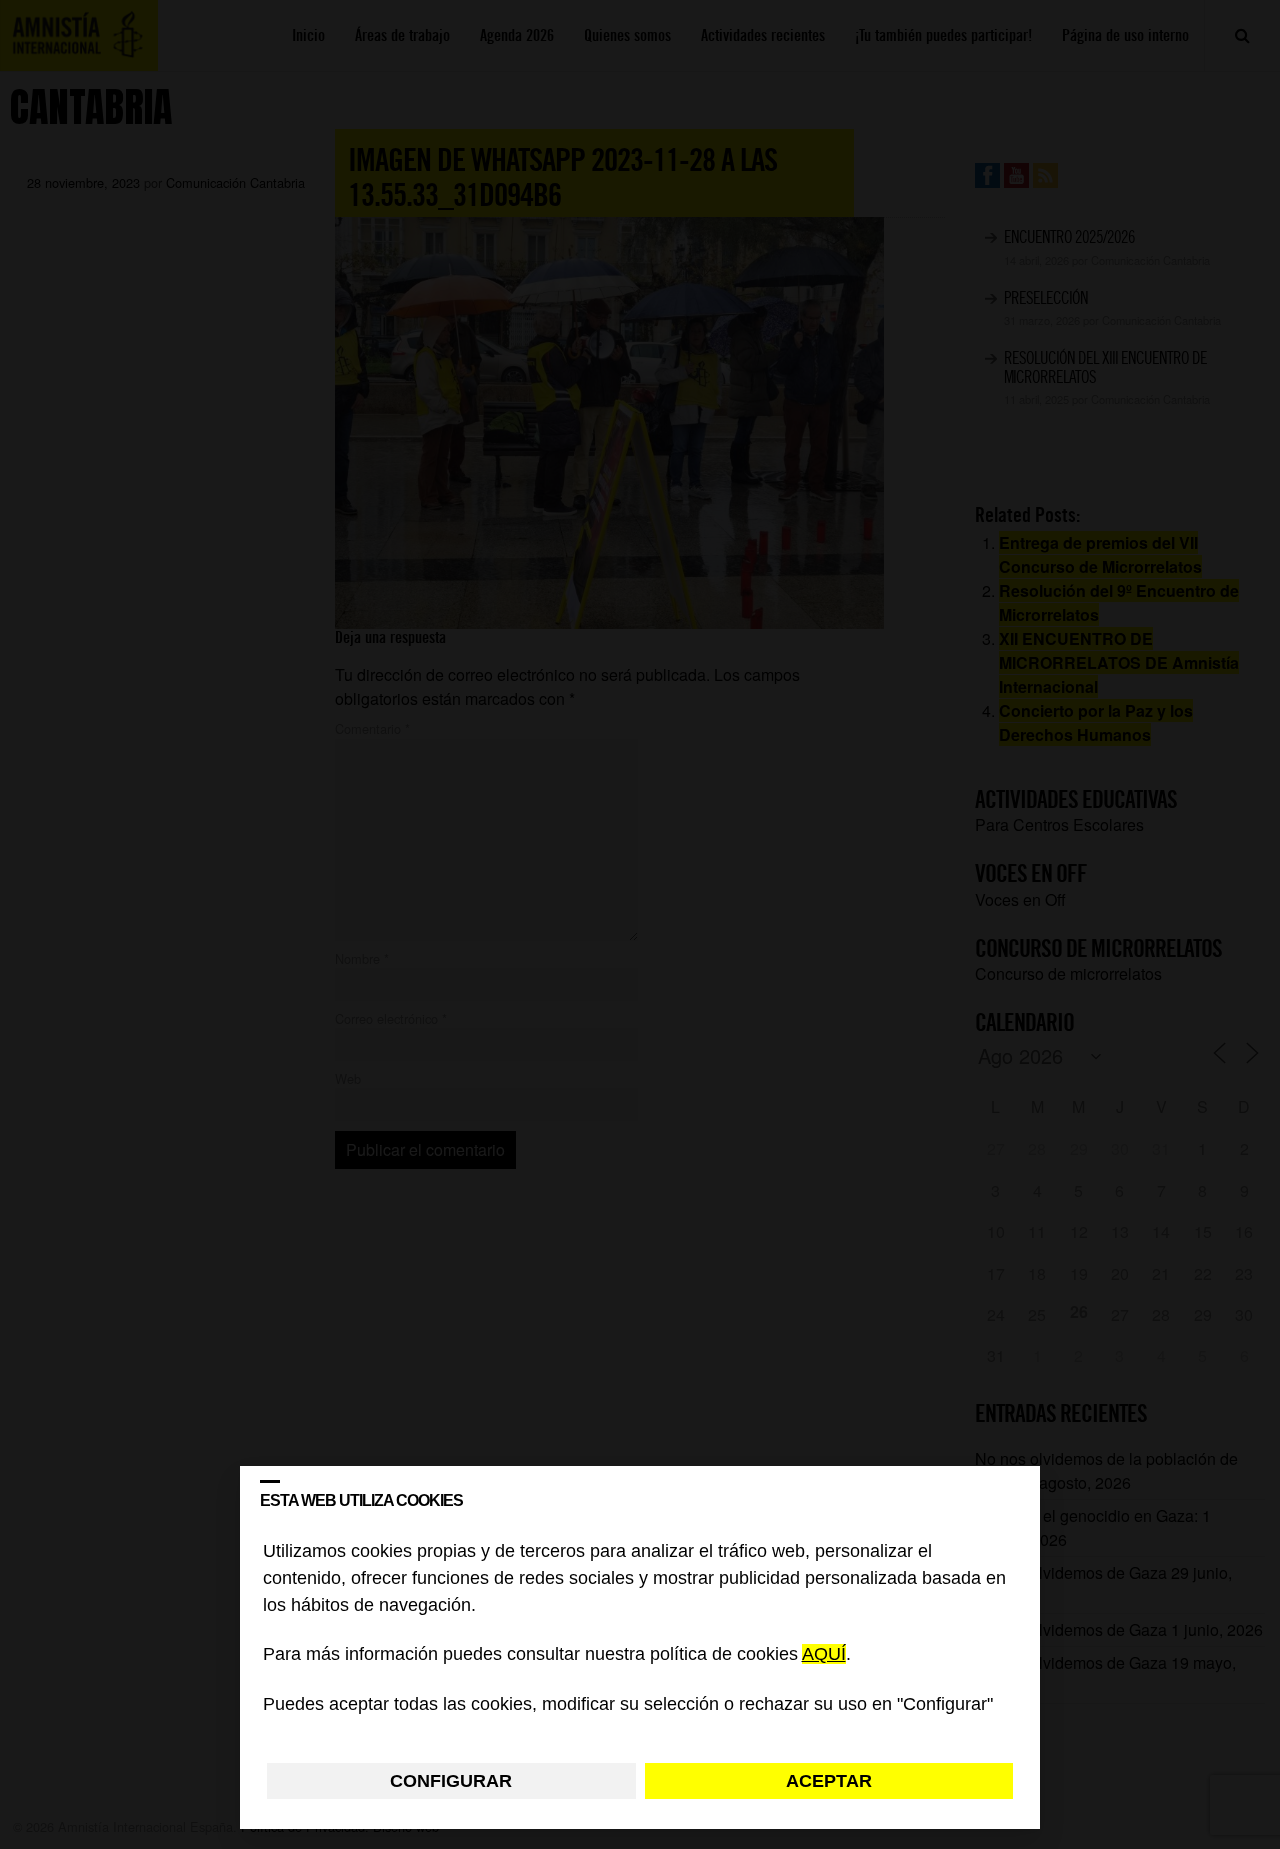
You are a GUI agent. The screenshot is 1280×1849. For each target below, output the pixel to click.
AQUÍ (824, 1655)
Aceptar (829, 1781)
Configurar (451, 1781)
